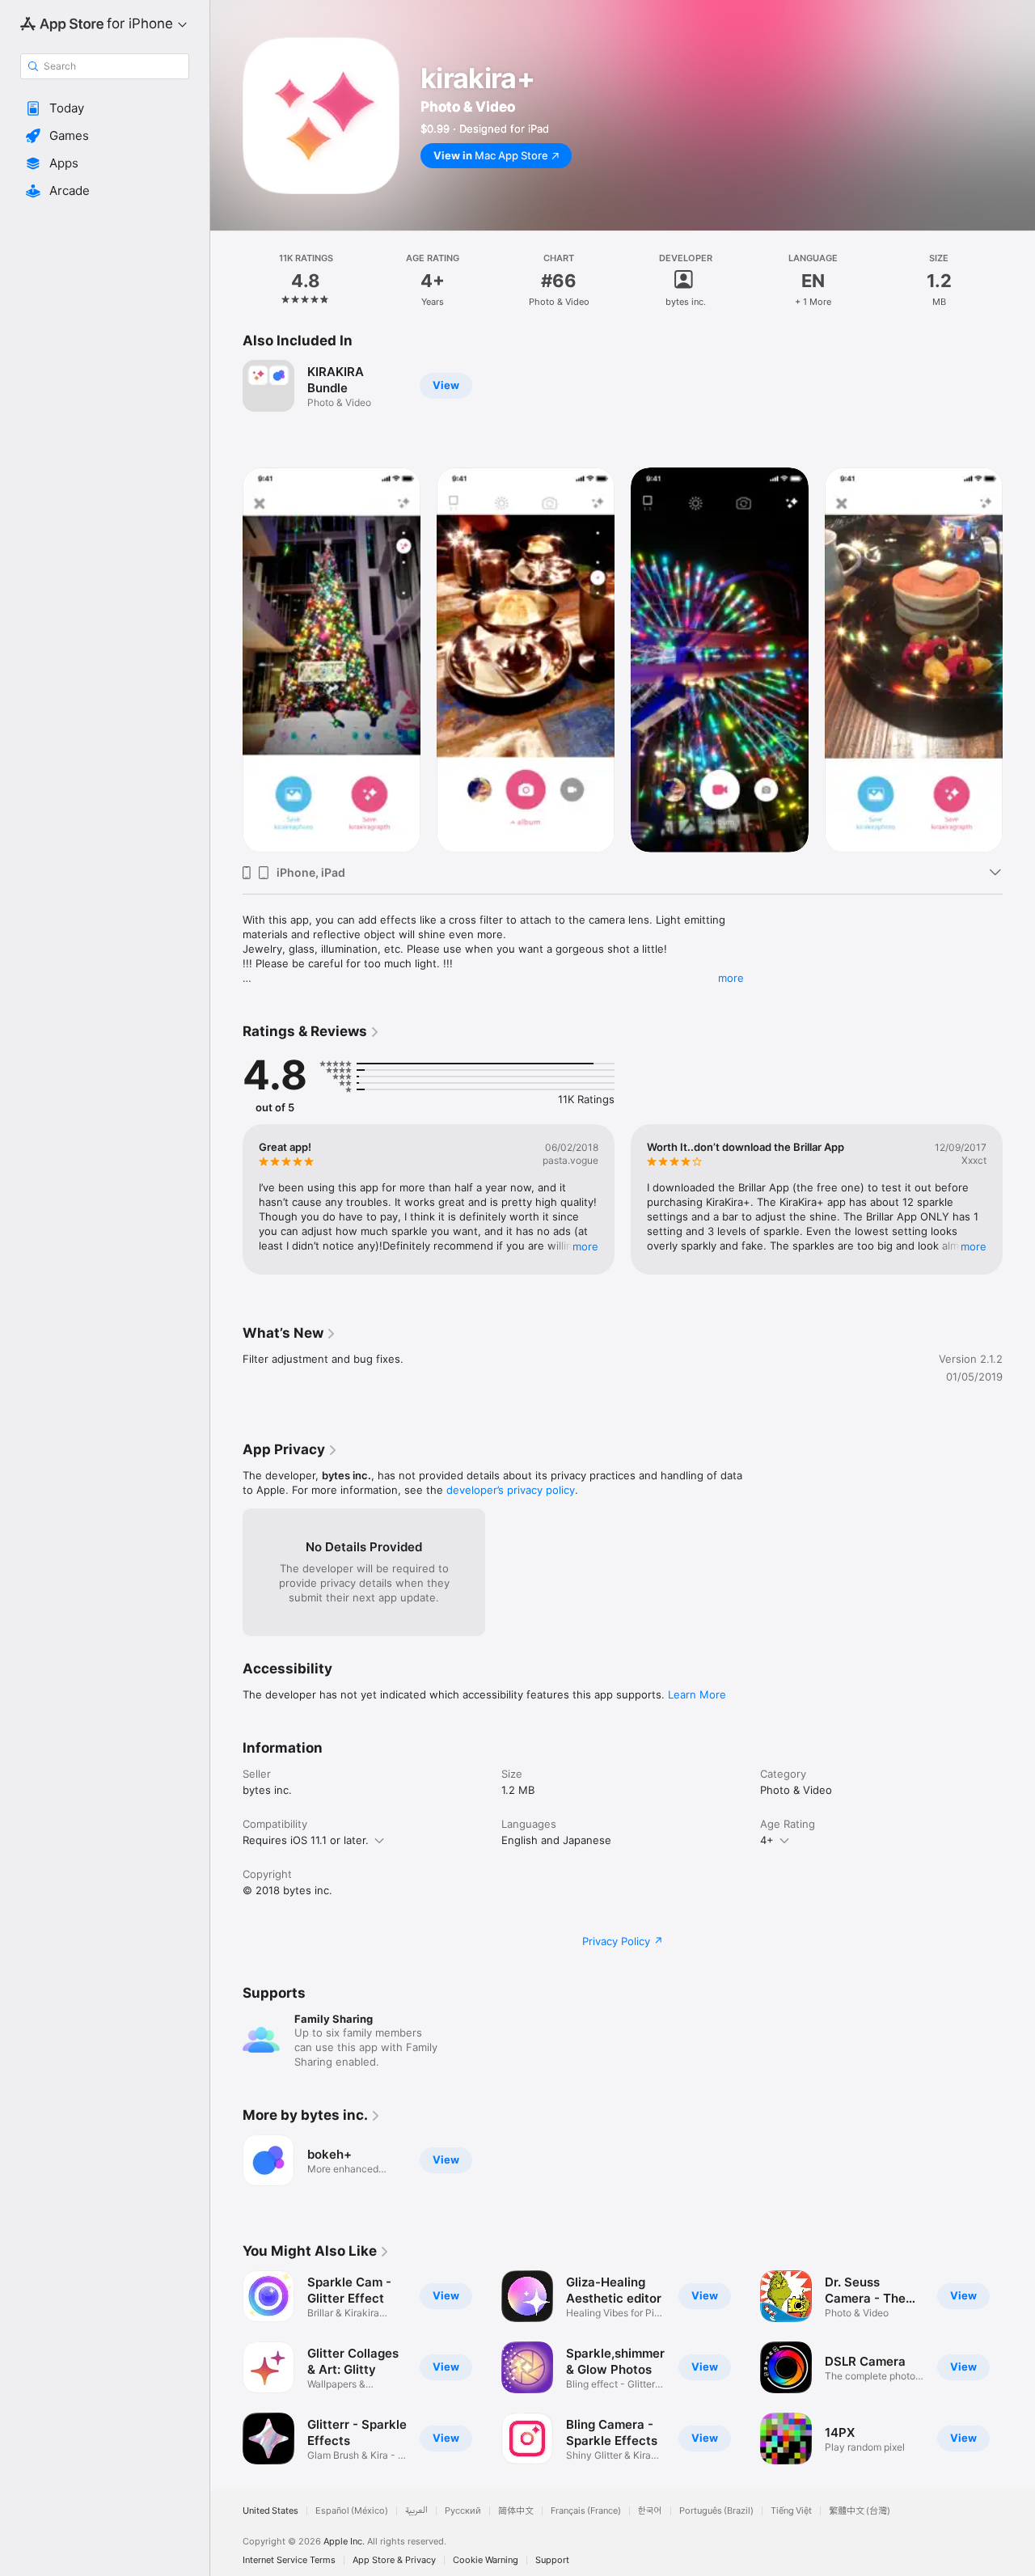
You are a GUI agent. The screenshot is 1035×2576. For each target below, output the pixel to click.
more (731, 978)
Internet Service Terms (289, 2560)
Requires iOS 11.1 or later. (306, 1840)
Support (552, 2560)
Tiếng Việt (791, 2511)
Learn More (697, 1694)
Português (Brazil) (716, 2511)
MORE (585, 1246)
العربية (416, 2511)
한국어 (650, 2511)
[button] (105, 108)
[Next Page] (1019, 1199)
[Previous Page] (226, 1199)
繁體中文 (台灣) (860, 2511)
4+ (767, 1840)
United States (270, 2511)
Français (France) (586, 2511)
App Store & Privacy (394, 2560)
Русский (463, 2511)
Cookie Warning (486, 2560)
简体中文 (516, 2511)
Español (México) (352, 2511)
